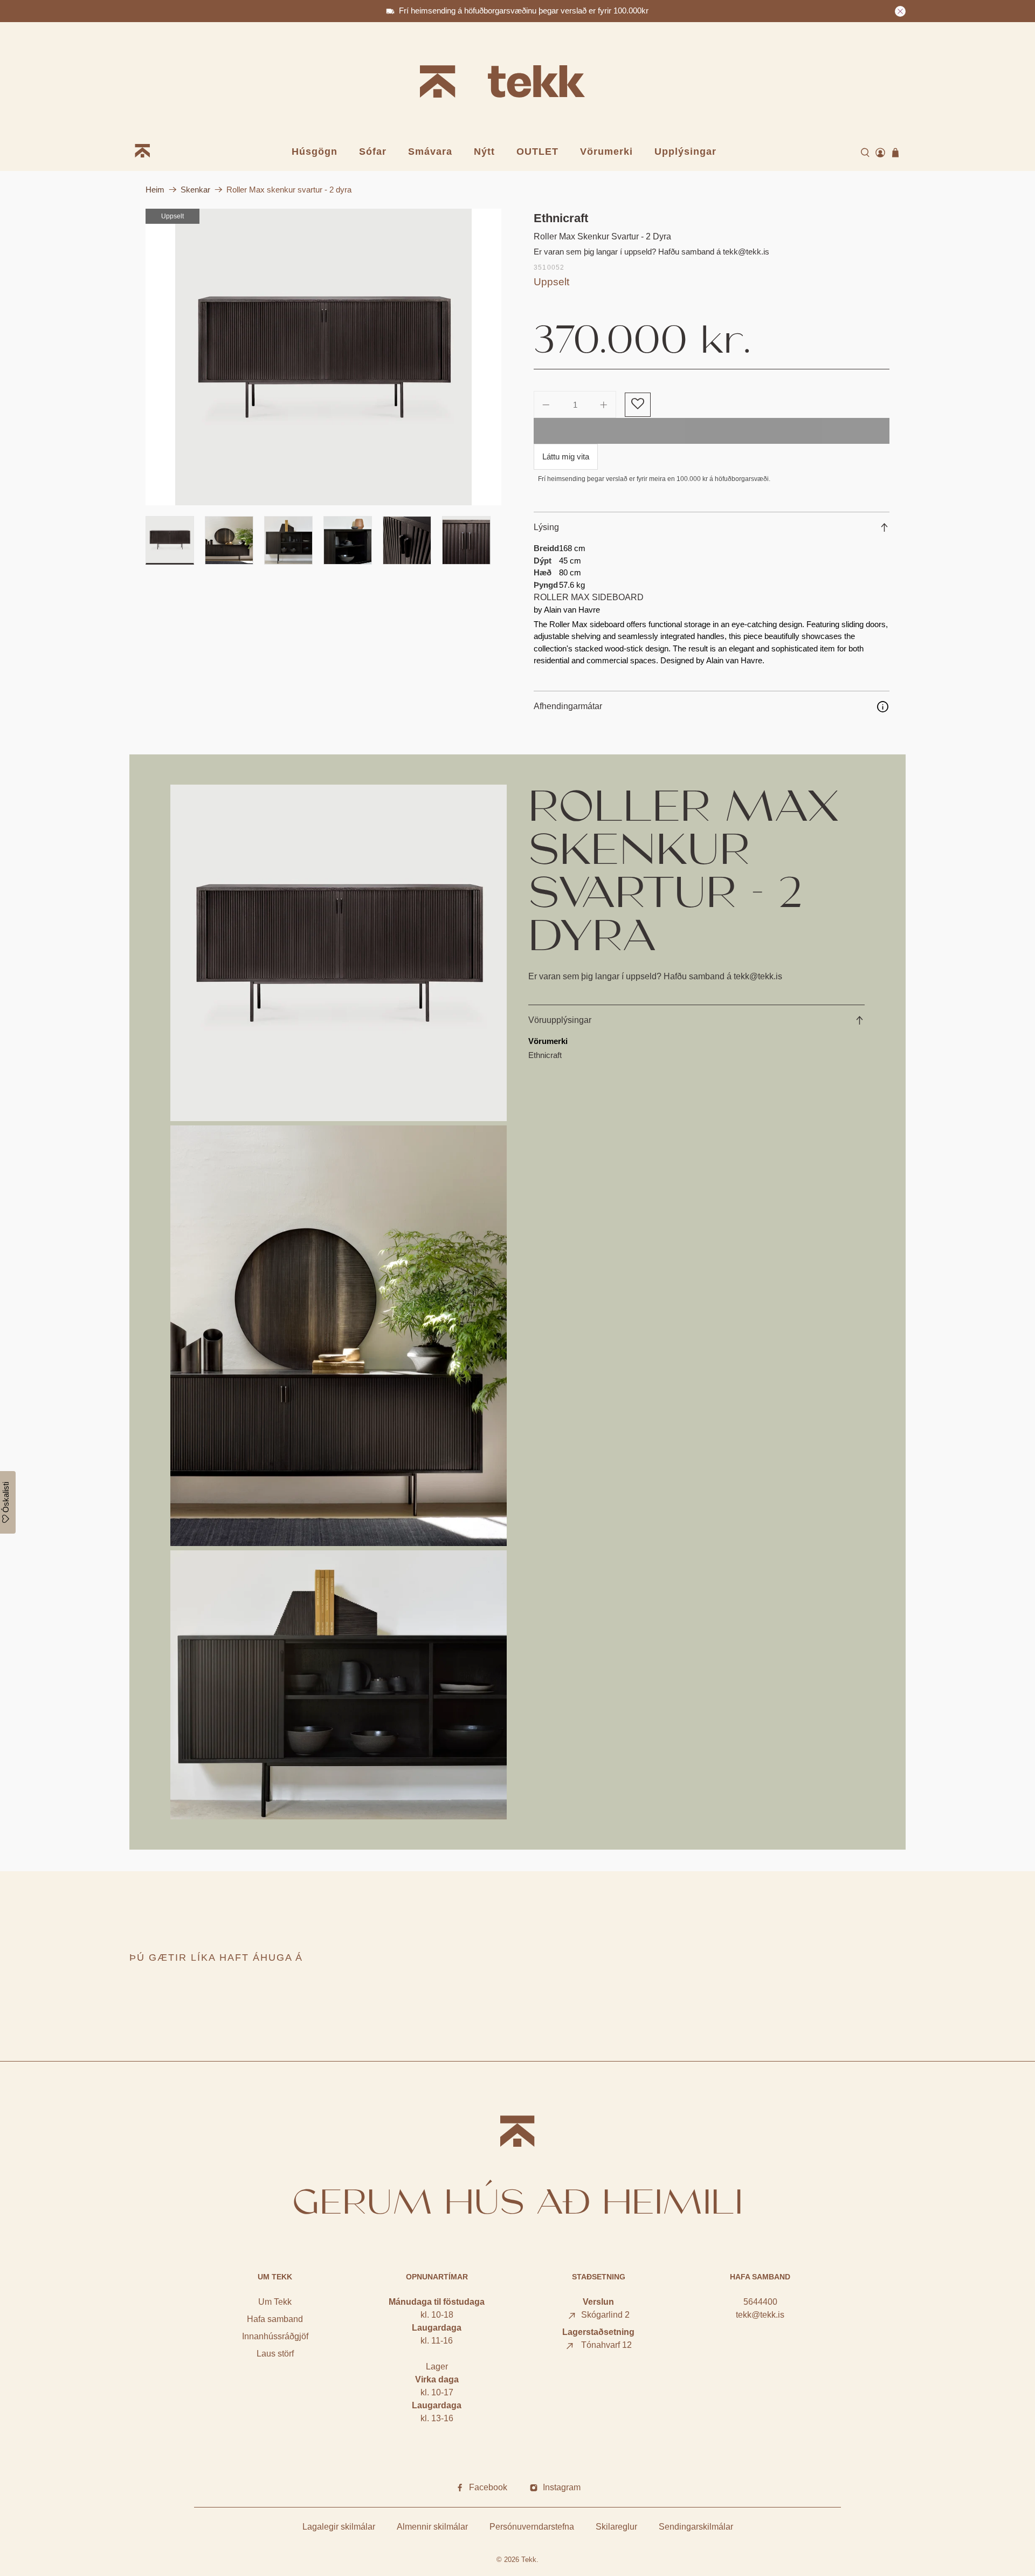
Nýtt (484, 152)
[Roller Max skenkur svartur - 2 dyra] (323, 357)
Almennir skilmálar (432, 2527)
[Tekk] (517, 83)
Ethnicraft (561, 218)
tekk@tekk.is (760, 2315)
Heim (155, 190)
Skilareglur (616, 2527)
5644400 (760, 2302)
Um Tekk (275, 2302)
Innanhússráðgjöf (275, 2336)
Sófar (373, 152)
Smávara (430, 152)
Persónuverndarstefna (532, 2527)
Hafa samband (275, 2319)
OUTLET (537, 152)
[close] (900, 11)
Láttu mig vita (566, 456)
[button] (637, 405)
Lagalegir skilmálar (339, 2527)
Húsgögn (315, 152)
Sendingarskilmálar (696, 2527)
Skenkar (195, 190)
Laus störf (275, 2354)
